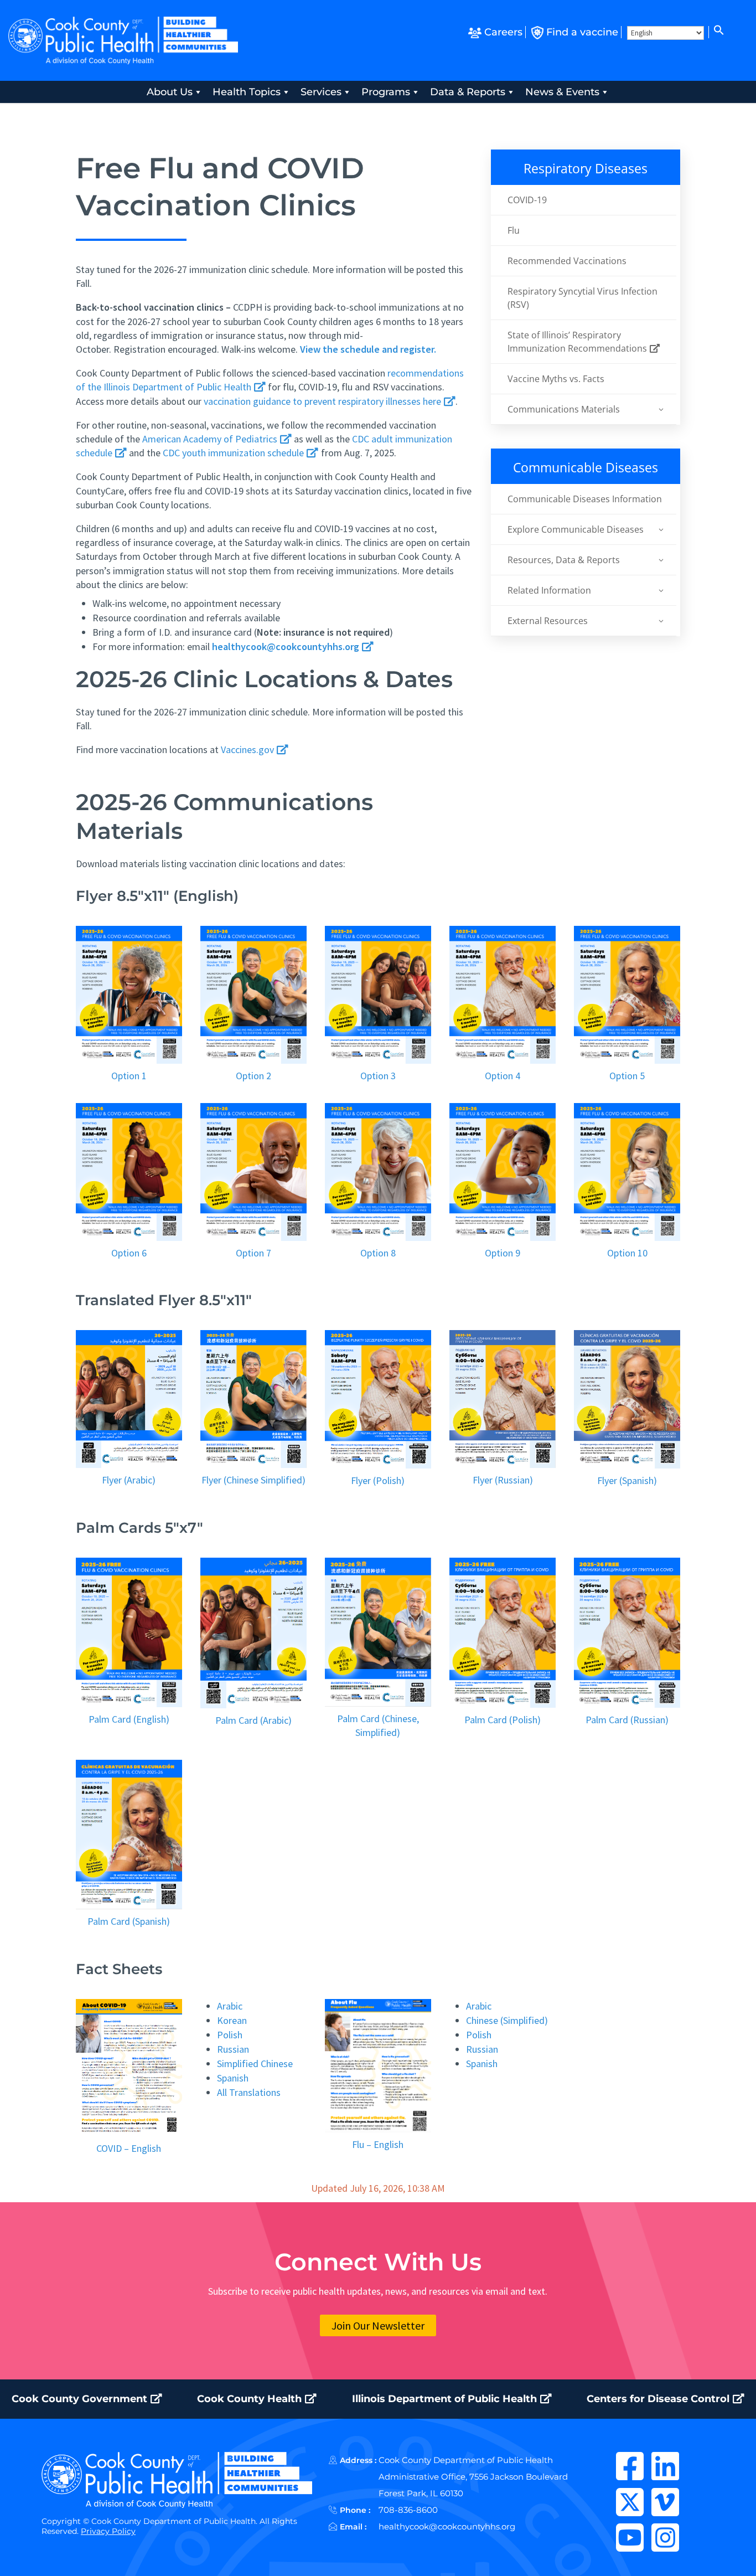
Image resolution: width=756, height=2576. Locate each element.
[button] (718, 32)
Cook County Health (251, 2399)
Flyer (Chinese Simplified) (253, 1480)
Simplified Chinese (255, 2064)
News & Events (562, 92)
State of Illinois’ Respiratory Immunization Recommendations (578, 342)
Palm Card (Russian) (627, 1720)
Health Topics (247, 92)
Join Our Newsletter (378, 2325)
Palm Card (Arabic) (253, 1720)
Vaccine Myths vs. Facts (556, 379)
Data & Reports (468, 92)
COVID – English (129, 2148)
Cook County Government (81, 2399)
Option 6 (129, 1253)
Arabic (230, 2006)
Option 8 (378, 1253)
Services (321, 92)
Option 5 (627, 1076)
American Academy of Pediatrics (211, 439)
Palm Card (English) (129, 1719)
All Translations (249, 2092)
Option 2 (253, 1076)
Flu (514, 230)
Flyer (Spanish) (627, 1480)
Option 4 (503, 1076)
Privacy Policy (108, 2531)
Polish (230, 2035)
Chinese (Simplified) (507, 2020)
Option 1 (129, 1076)
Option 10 (627, 1253)
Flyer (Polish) (378, 1480)
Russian (233, 2049)
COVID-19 (527, 200)
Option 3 (378, 1076)
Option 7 (253, 1253)
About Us (170, 92)
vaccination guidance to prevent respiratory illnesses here (323, 401)
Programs (386, 92)
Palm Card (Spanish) (129, 1921)
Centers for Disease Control (659, 2399)
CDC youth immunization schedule (234, 453)
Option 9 (503, 1253)
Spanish (233, 2078)
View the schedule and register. (368, 349)
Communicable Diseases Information (585, 499)
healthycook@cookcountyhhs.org (447, 2526)
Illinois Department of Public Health (446, 2399)
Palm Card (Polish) (503, 1720)
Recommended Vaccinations (567, 261)
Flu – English (378, 2144)
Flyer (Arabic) (129, 1480)
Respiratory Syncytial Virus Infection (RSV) (582, 298)
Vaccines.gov (248, 749)
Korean (232, 2020)
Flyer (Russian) (503, 1480)
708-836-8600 (408, 2510)
